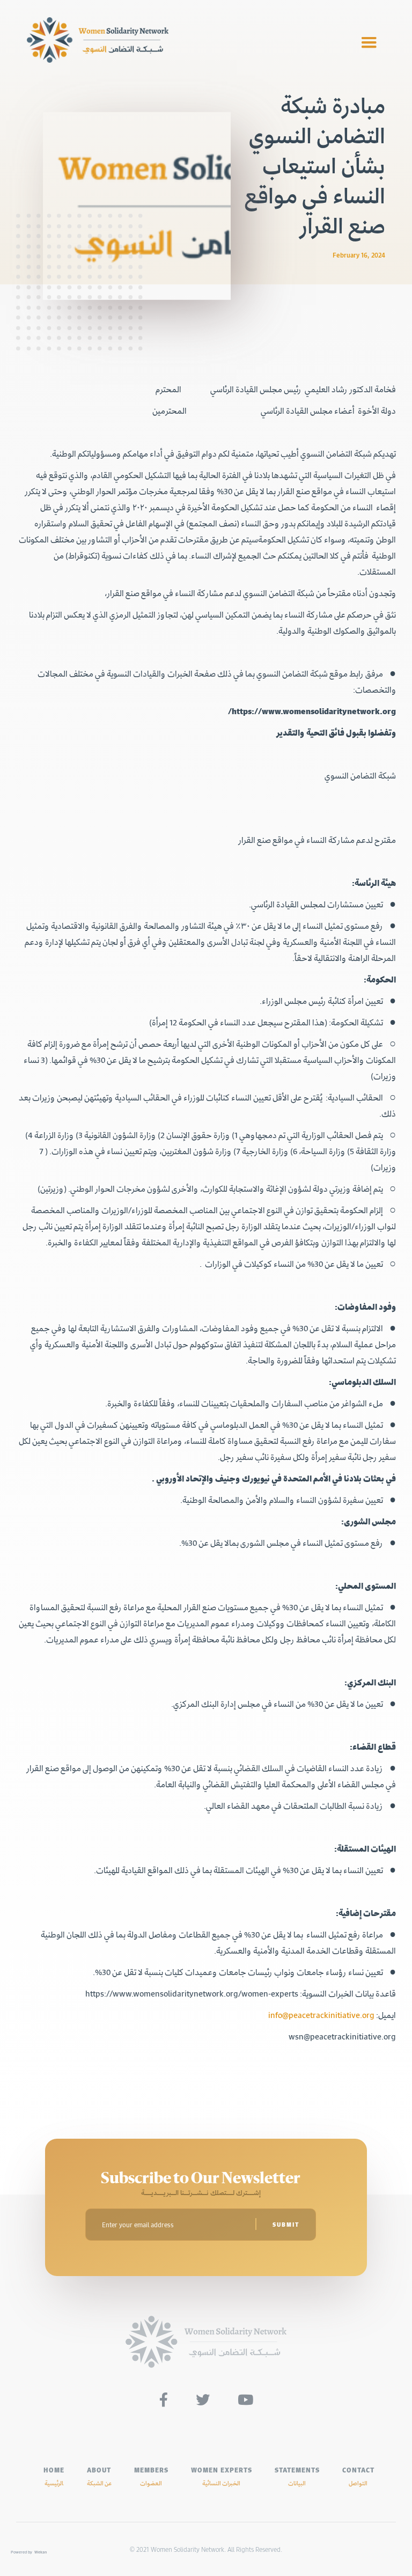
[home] (187, 43)
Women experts (222, 2476)
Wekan (41, 2552)
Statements (297, 2476)
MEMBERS (151, 2476)
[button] (369, 43)
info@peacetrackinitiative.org (321, 2015)
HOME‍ (54, 2476)
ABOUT (99, 2476)
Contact (358, 2476)
